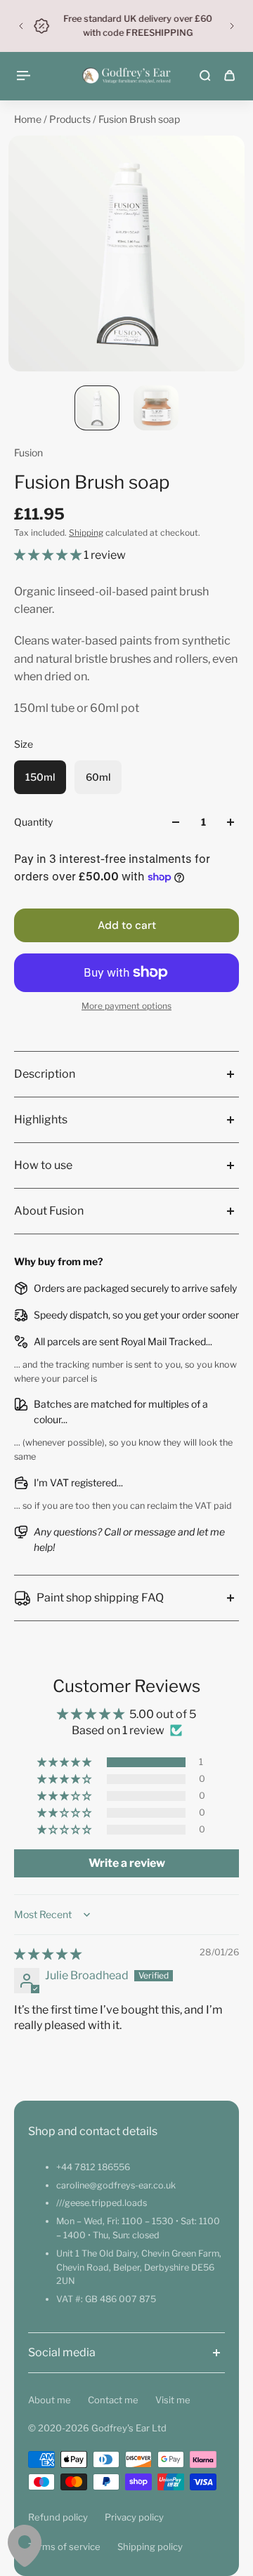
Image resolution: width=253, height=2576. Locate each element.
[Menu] (25, 75)
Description (45, 1074)
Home (29, 119)
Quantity (33, 822)
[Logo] (126, 76)
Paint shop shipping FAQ (100, 1598)
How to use (43, 1165)
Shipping (86, 533)
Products (71, 119)
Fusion (28, 453)
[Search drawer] (205, 75)
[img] (48, 1954)
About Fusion (49, 1211)
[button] (49, 555)
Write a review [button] (127, 1863)
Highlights (41, 1119)
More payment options (126, 1006)
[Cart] (229, 75)
